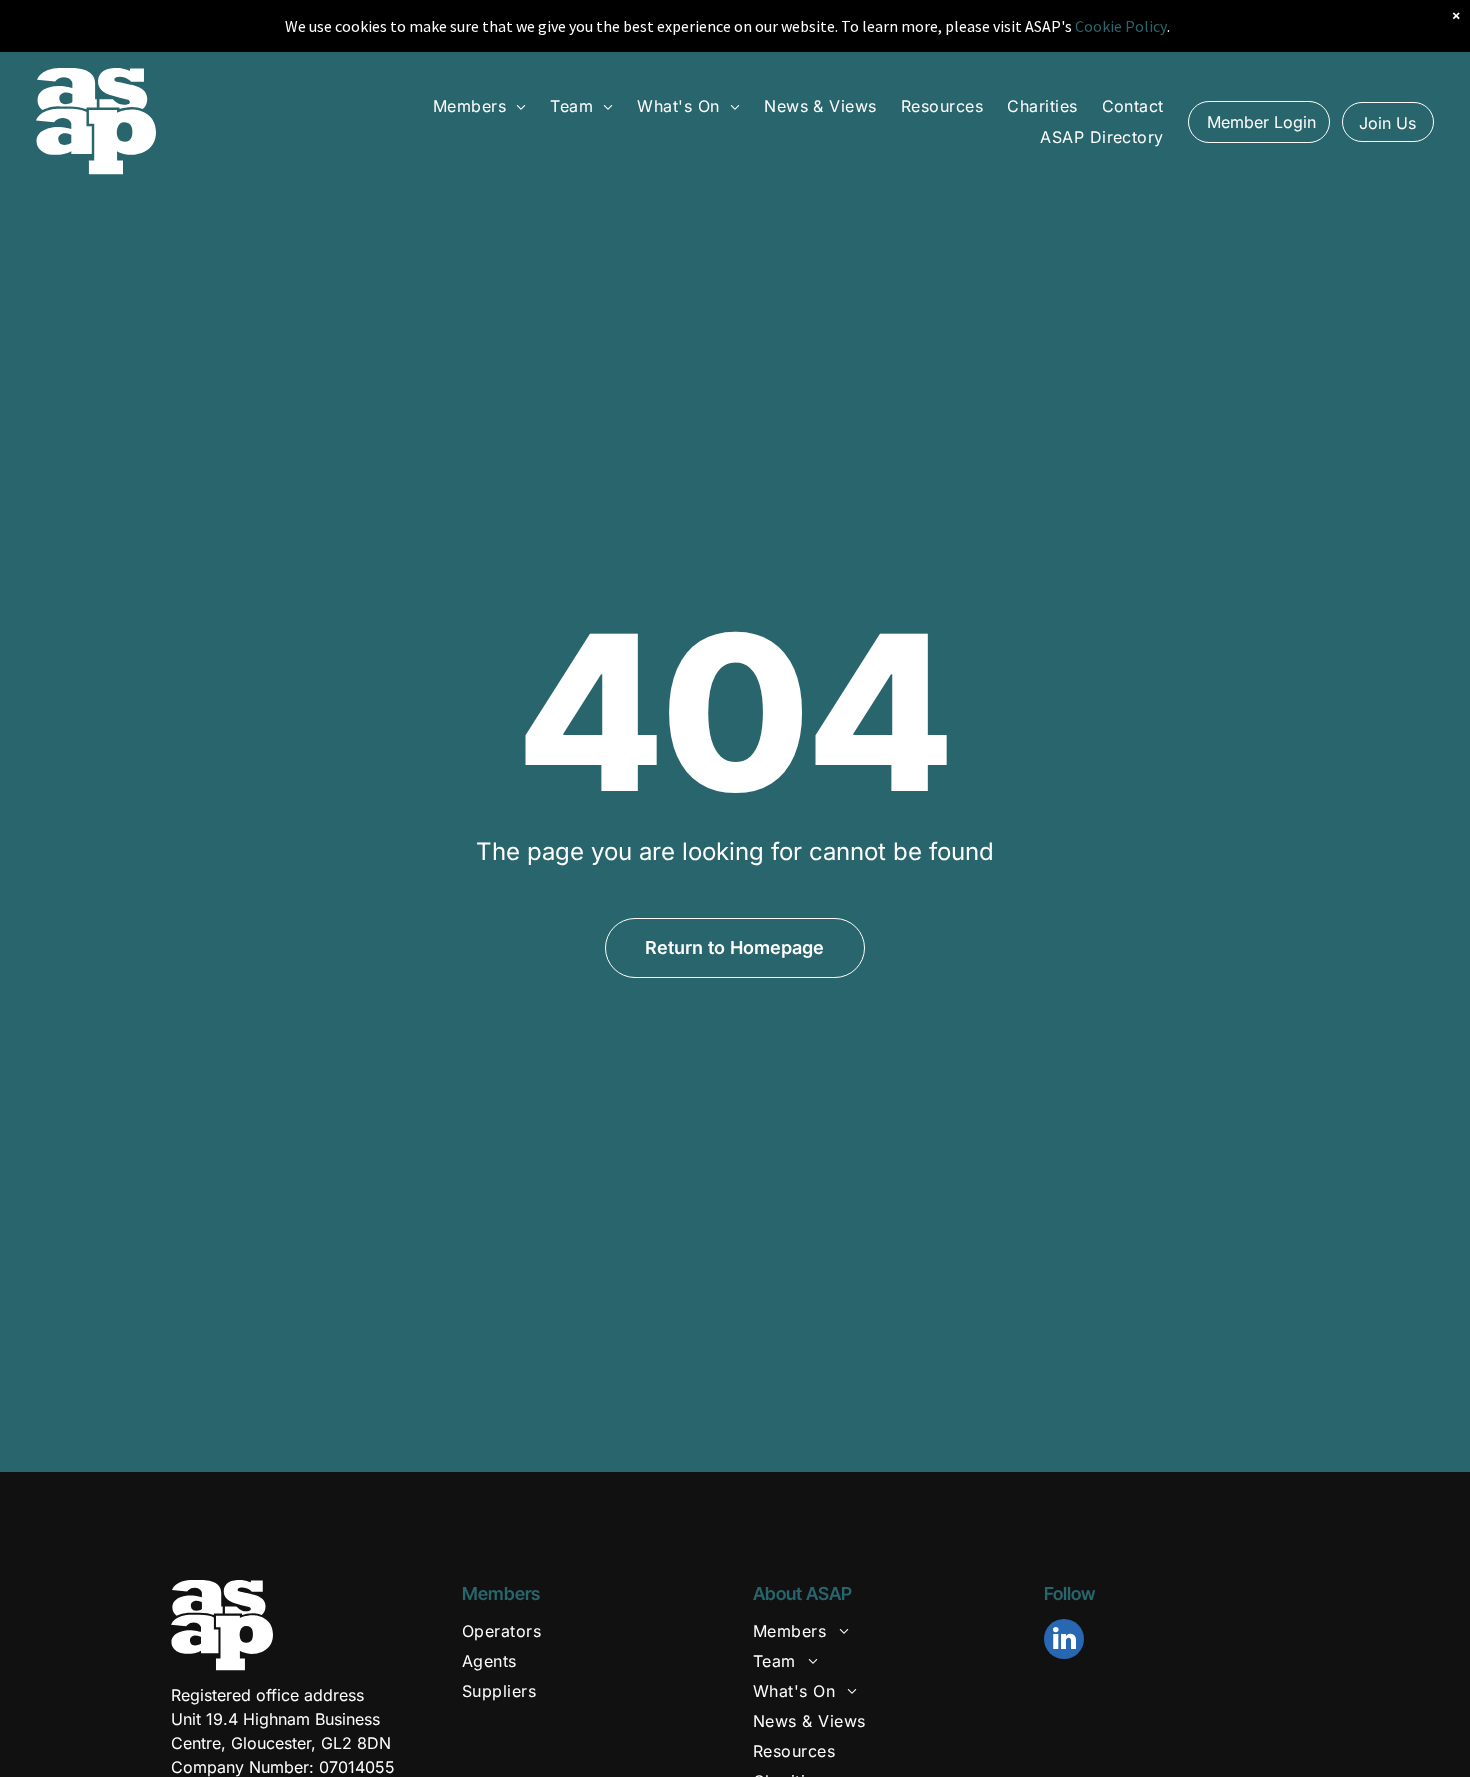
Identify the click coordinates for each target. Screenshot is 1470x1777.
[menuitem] (480, 106)
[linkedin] (1064, 1641)
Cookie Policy (1121, 26)
